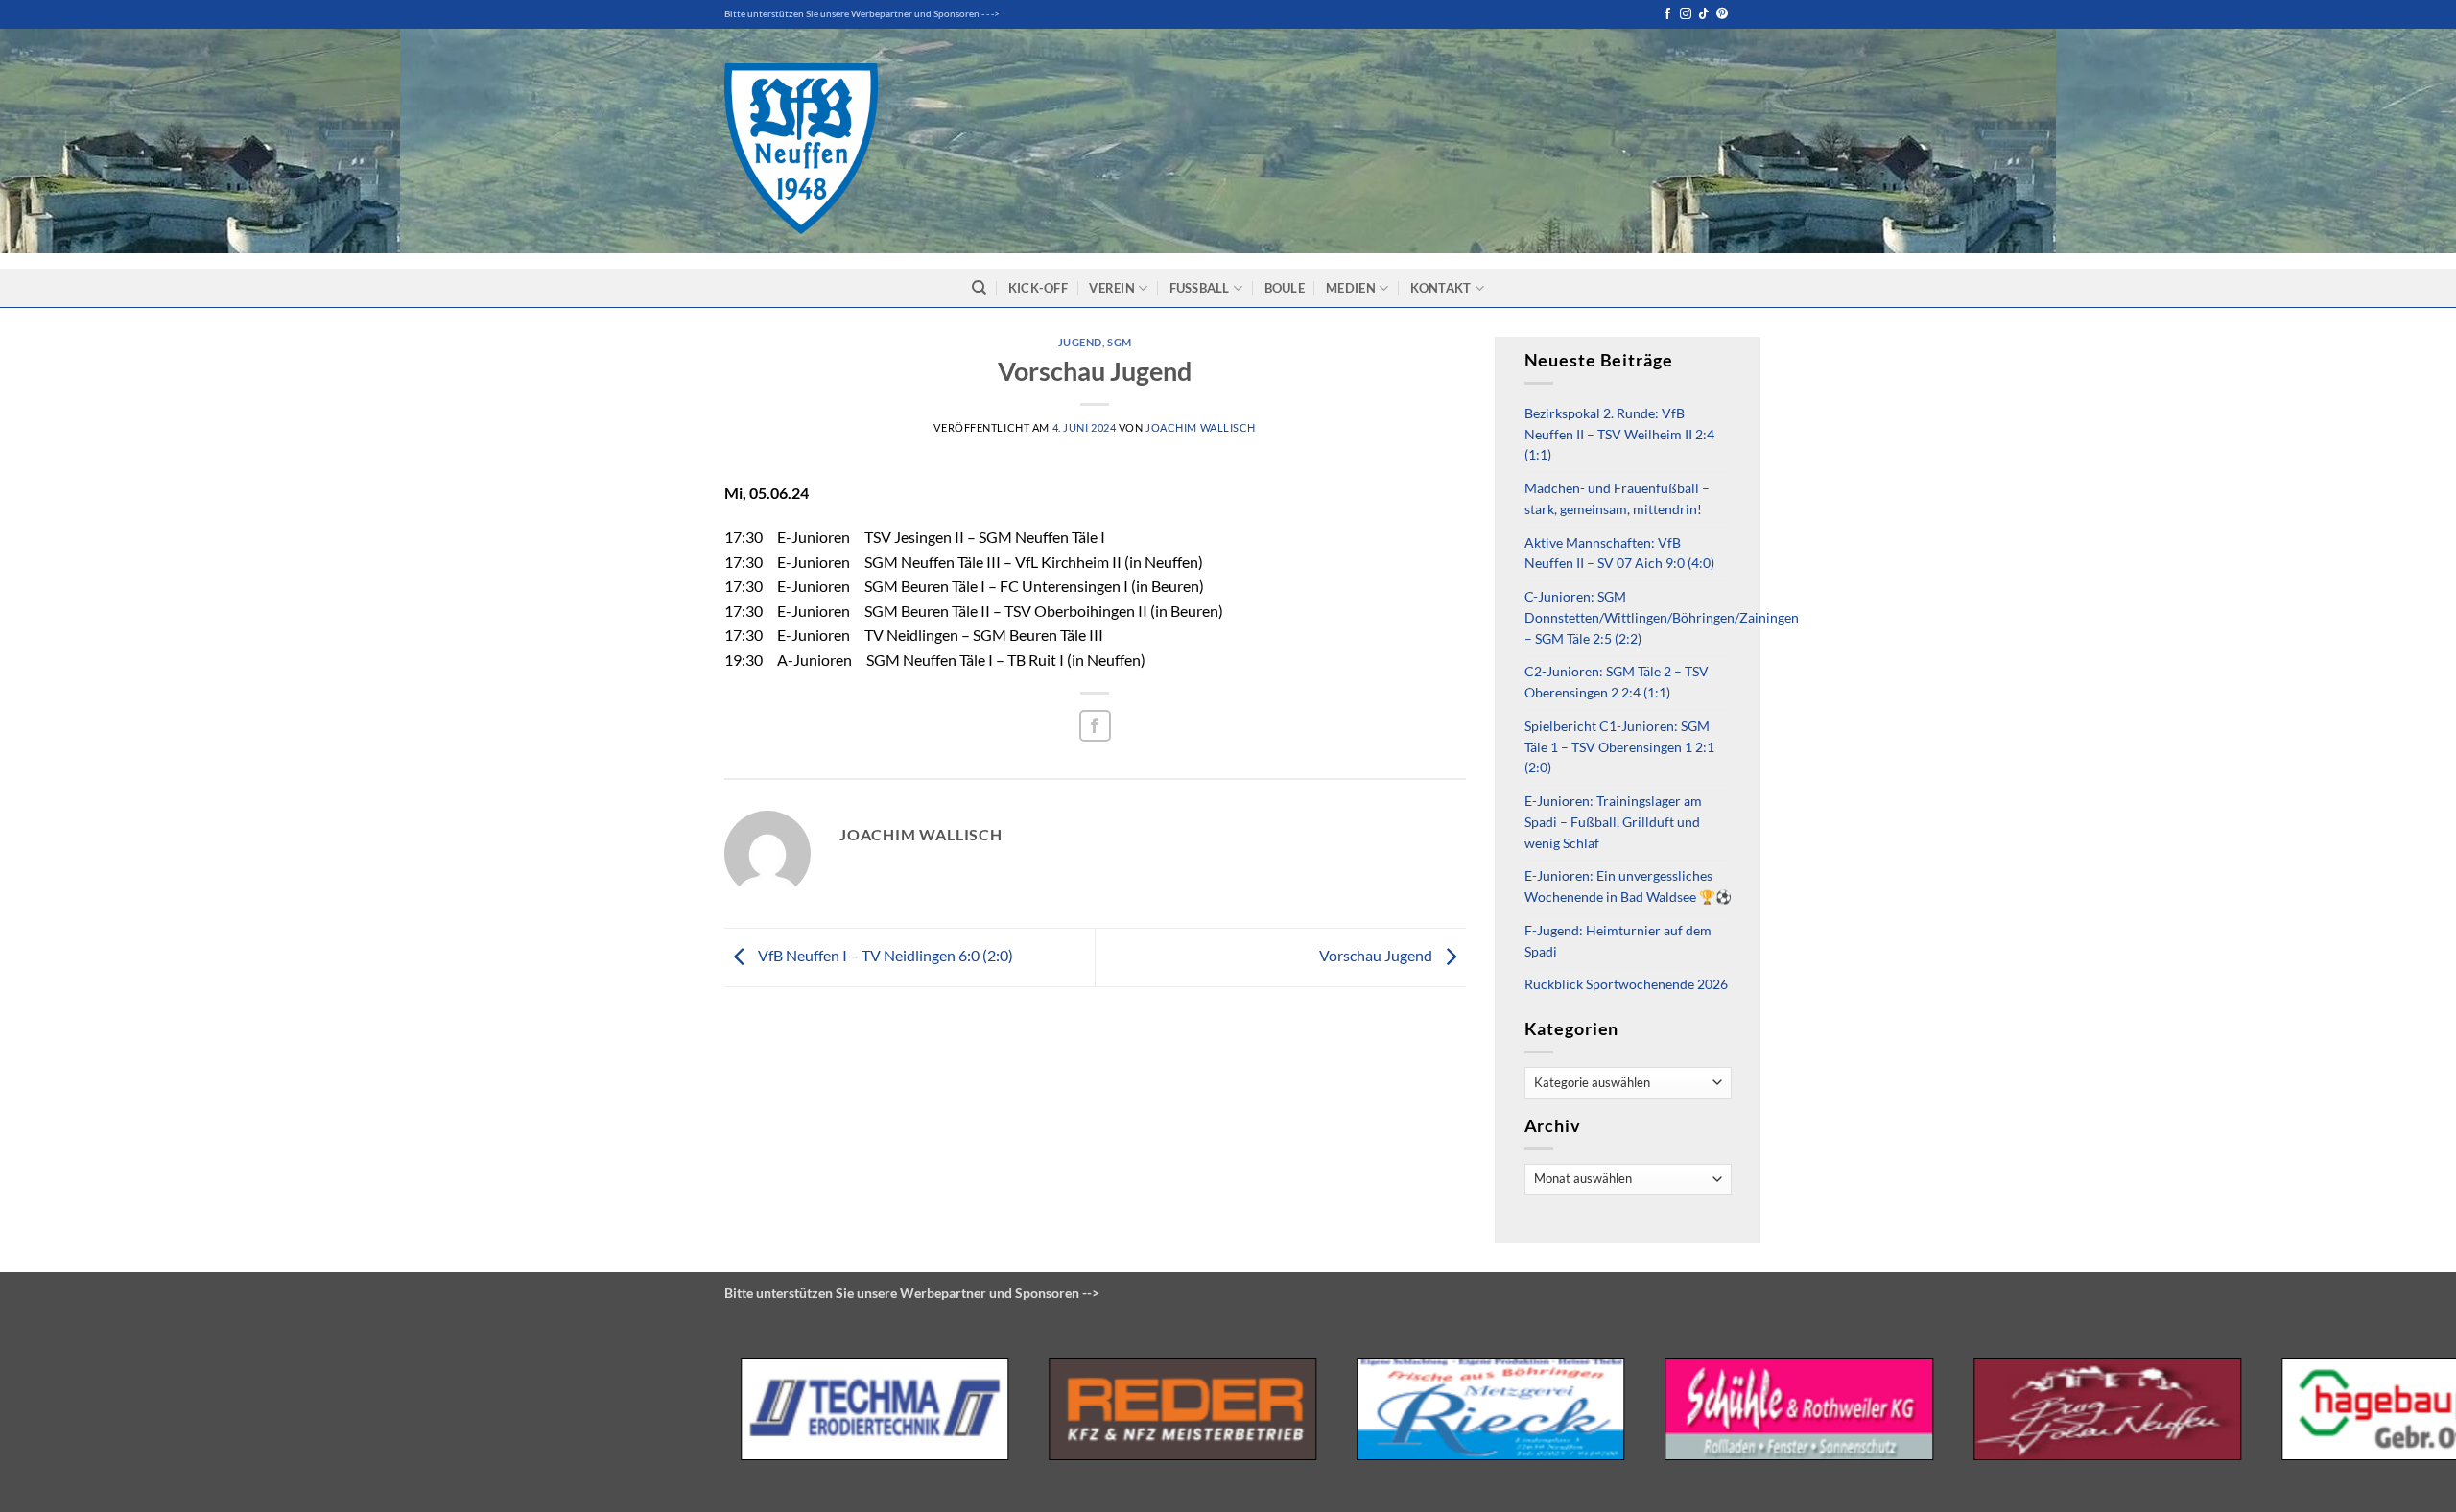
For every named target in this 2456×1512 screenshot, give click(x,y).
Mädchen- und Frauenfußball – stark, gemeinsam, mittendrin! (1617, 499)
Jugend (1080, 342)
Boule (1285, 288)
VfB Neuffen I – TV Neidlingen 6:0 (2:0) (884, 955)
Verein (1112, 288)
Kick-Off (1038, 288)
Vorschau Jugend (1377, 955)
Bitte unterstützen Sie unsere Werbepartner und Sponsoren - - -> (862, 14)
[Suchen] (979, 288)
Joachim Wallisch (1201, 427)
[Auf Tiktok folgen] (1704, 14)
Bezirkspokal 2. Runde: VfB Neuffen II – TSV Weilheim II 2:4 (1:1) (1619, 435)
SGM (1120, 342)
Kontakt (1441, 288)
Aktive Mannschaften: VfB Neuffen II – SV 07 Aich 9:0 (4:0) (1619, 554)
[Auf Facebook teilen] (1095, 726)
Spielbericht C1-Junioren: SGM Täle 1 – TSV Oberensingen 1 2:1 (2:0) (1619, 747)
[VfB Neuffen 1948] (801, 149)
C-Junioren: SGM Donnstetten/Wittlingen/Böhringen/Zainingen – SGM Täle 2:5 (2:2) (1662, 618)
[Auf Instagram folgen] (1686, 14)
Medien (1351, 288)
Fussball (1200, 288)
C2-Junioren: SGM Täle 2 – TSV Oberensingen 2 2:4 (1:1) (1617, 682)
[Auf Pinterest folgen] (1722, 14)
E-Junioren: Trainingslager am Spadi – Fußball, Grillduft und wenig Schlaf (1613, 822)
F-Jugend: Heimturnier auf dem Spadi (1618, 941)
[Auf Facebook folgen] (1667, 14)
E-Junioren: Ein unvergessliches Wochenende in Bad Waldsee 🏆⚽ (1628, 886)
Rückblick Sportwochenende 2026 (1626, 984)
